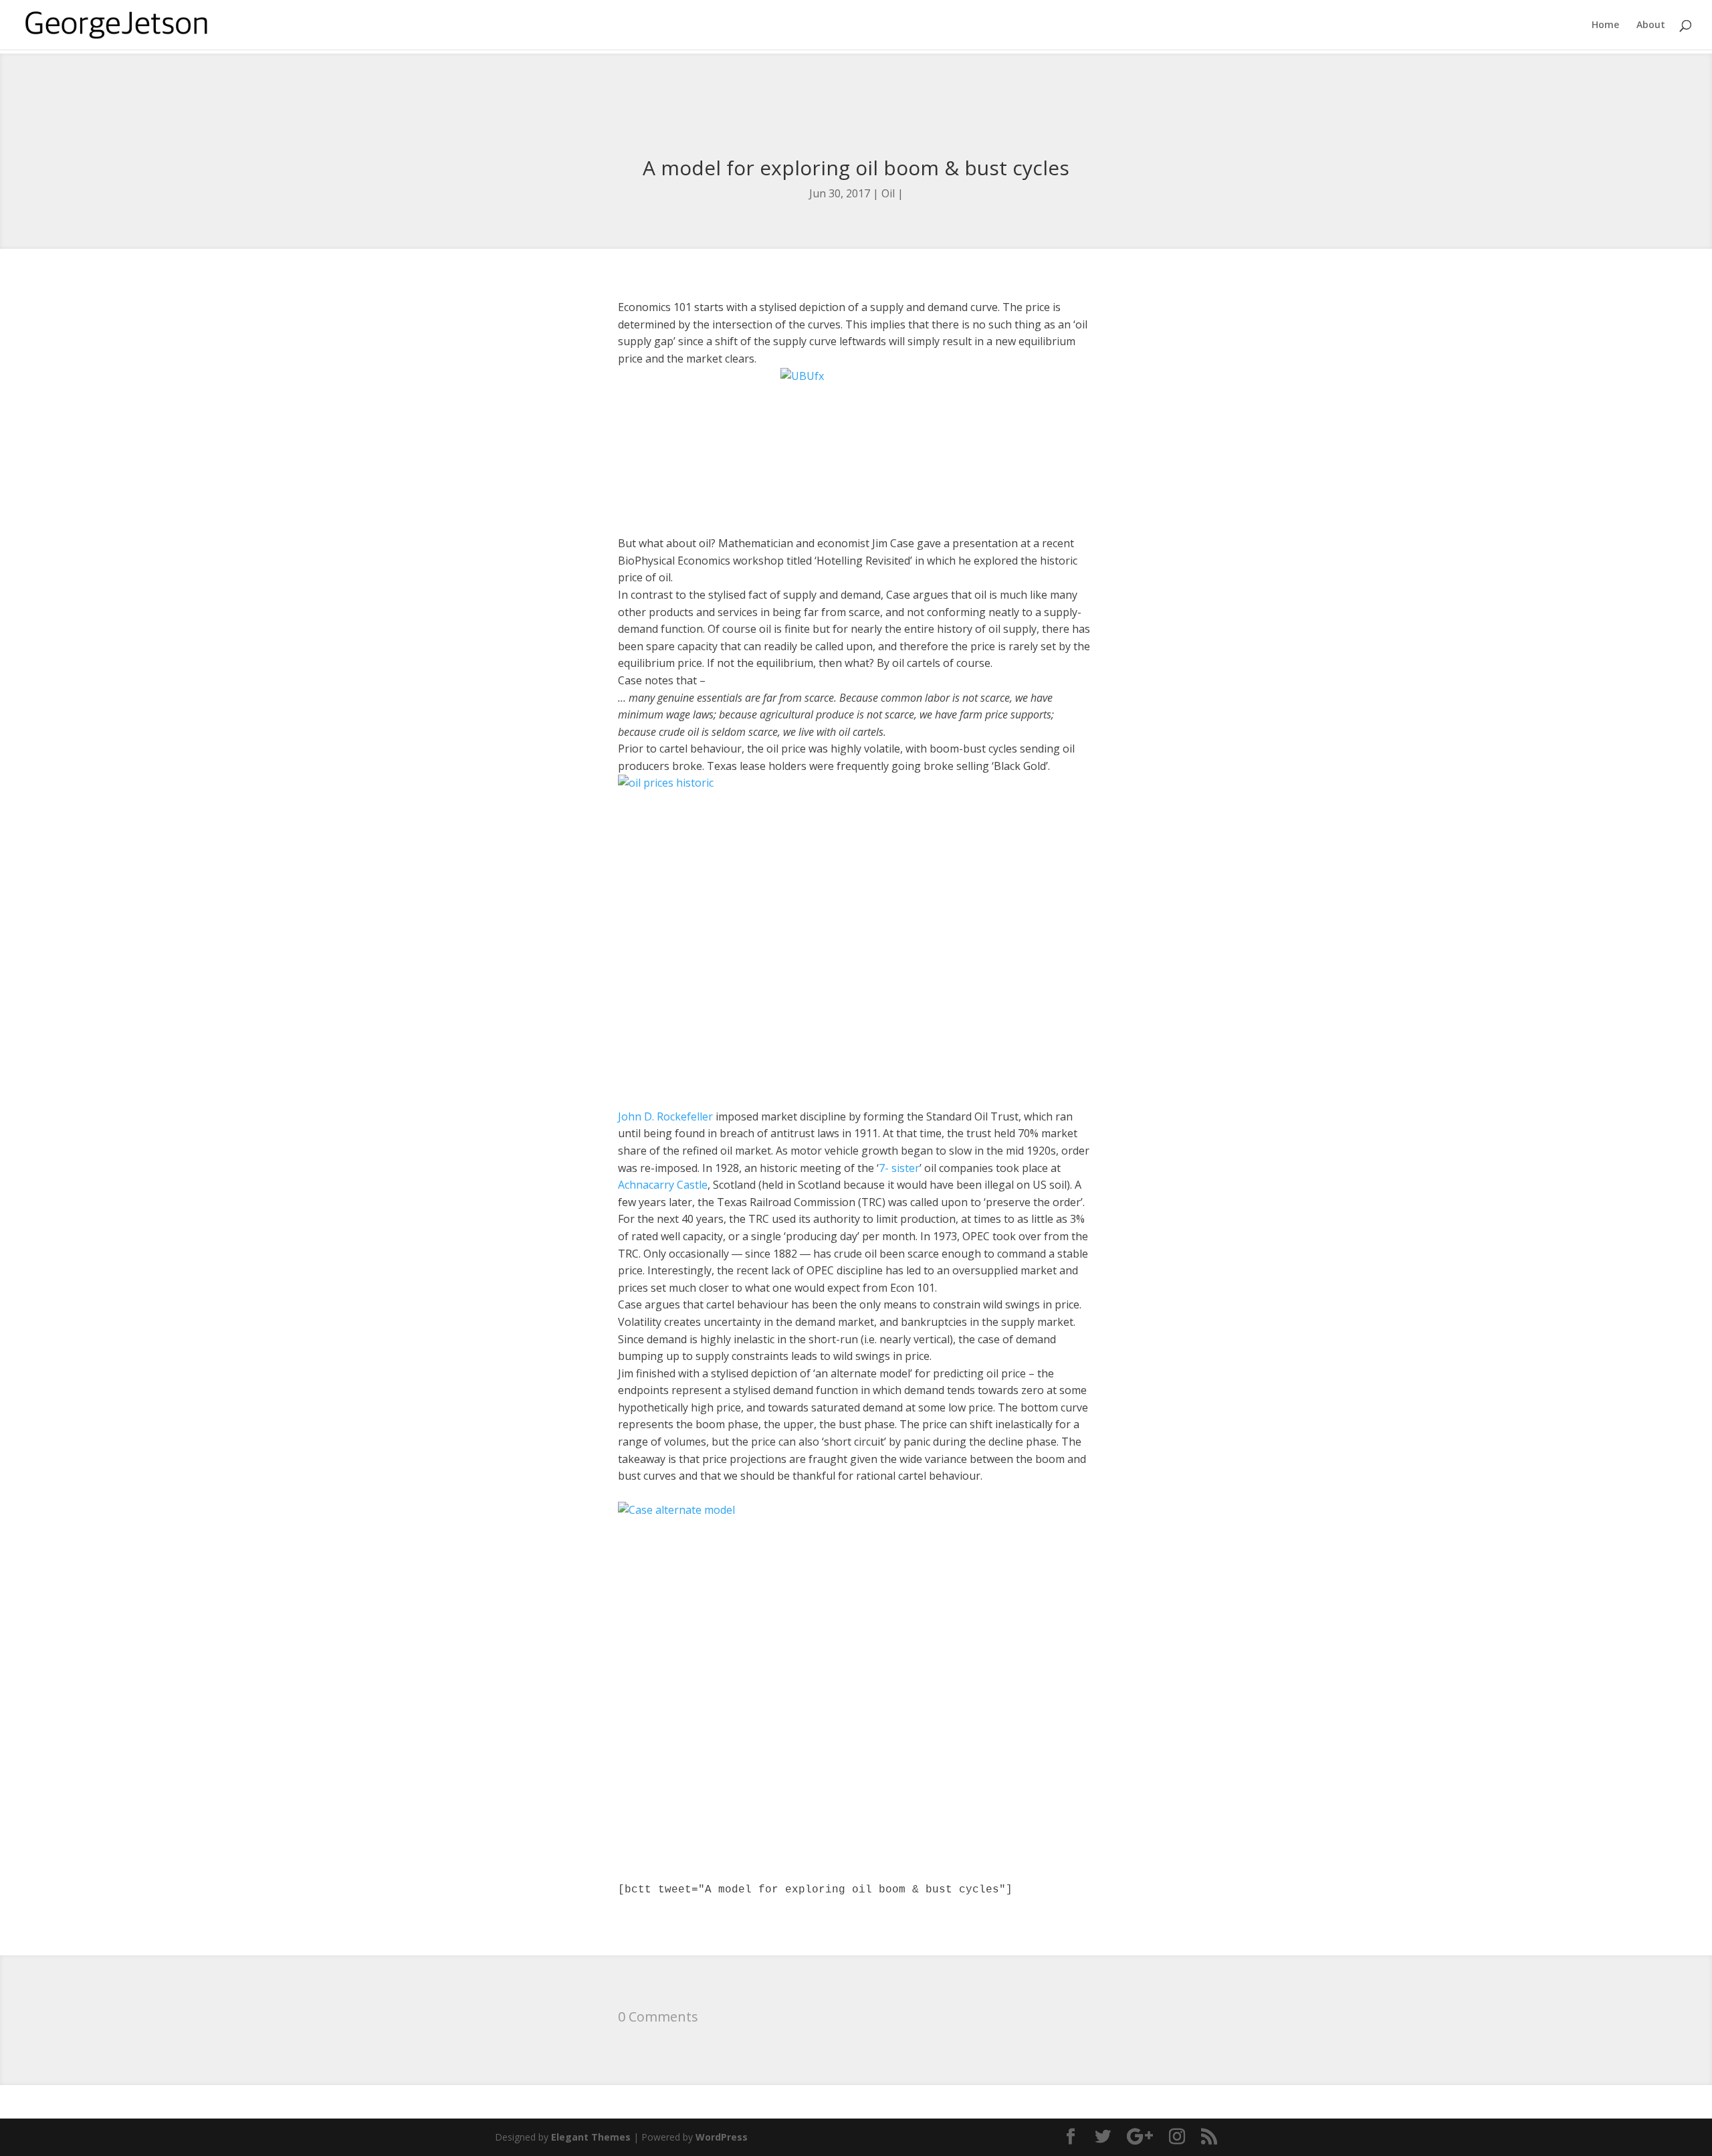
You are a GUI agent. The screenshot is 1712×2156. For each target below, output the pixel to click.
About (1651, 25)
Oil (888, 193)
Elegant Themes (591, 2137)
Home (1605, 25)
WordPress (722, 2137)
